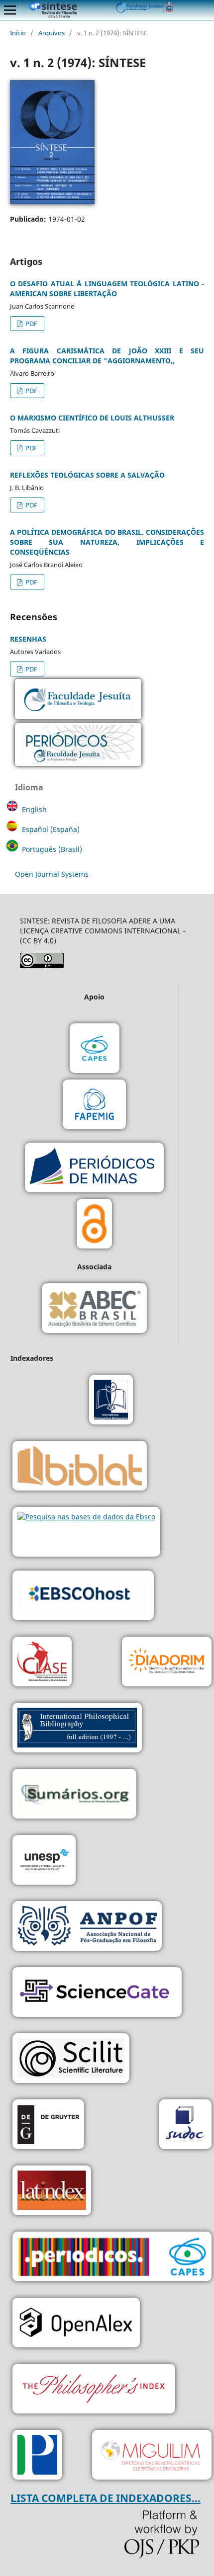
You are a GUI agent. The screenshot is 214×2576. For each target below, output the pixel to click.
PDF (31, 324)
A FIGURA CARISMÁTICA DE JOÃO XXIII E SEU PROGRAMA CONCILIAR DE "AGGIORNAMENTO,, (107, 356)
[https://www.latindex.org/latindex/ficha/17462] (52, 2192)
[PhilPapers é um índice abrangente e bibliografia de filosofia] (37, 2456)
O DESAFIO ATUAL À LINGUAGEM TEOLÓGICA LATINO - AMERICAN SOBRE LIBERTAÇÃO (107, 289)
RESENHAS (28, 639)
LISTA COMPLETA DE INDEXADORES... (106, 2498)
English (34, 809)
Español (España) (51, 829)
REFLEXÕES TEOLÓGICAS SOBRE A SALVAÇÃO (87, 475)
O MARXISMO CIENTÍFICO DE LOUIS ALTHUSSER (92, 418)
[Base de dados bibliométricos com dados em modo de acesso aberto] (76, 2324)
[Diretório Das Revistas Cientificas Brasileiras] (152, 2456)
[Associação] (87, 1927)
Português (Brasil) (52, 849)
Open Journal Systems (52, 874)
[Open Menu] (10, 10)
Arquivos (52, 33)
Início (18, 33)
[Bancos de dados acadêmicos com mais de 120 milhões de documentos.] (97, 1993)
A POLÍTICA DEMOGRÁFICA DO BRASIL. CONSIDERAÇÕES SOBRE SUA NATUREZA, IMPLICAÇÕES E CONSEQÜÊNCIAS (107, 542)
